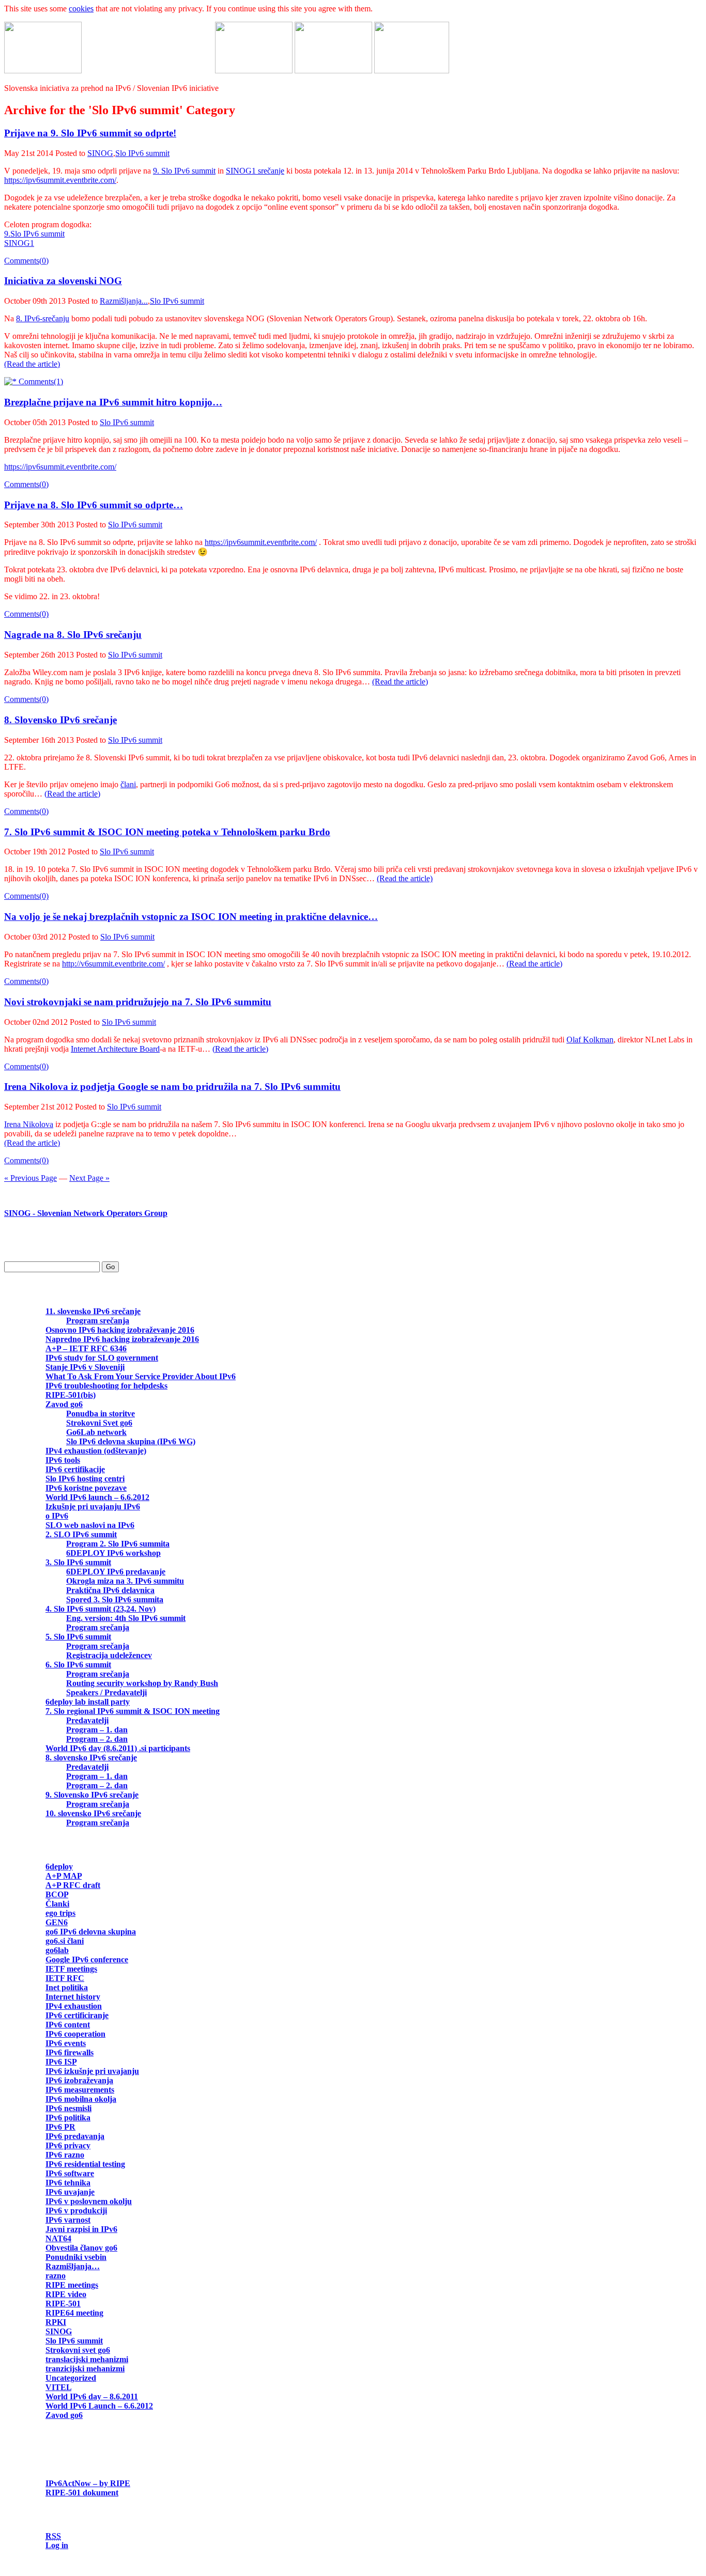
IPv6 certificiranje (77, 2015)
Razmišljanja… (73, 2266)
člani (128, 784)
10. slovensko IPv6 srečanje (93, 1813)
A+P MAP (64, 1876)
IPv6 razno (65, 2155)
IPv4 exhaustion (74, 2006)
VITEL (58, 2387)
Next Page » (89, 1178)
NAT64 (58, 2238)
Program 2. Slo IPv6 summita (118, 1544)
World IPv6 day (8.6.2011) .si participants (118, 1748)
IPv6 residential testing (85, 2164)
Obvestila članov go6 (81, 2248)
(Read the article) (32, 364)
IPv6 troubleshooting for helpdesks (106, 1386)
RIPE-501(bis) (71, 1395)
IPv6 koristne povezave (86, 1488)
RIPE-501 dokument (82, 2493)
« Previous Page (30, 1178)
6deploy (59, 1867)
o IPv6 (57, 1516)
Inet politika (67, 1987)
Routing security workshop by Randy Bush (142, 1683)
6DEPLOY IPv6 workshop (113, 1553)
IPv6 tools (63, 1460)
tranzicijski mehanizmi (85, 2369)
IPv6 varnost (68, 2220)
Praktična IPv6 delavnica (110, 1590)
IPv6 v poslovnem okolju (89, 2201)
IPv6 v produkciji (76, 2211)
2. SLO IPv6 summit (81, 1534)
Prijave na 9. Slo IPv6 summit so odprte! (90, 133)
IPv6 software (70, 2173)
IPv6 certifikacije (75, 1469)
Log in (57, 2545)
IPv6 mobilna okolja (81, 2099)
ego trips (60, 1913)
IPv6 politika (68, 2118)
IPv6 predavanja (75, 2136)
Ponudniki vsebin (76, 2257)
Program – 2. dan (97, 1739)
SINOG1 (19, 243)
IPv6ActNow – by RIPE (88, 2483)
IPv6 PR (60, 2127)
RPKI (56, 2322)
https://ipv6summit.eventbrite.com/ (60, 180)
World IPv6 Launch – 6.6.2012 (99, 2406)
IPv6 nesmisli (68, 2108)
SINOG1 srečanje (255, 171)
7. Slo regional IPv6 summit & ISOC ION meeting (133, 1711)
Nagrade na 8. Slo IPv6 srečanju (73, 635)
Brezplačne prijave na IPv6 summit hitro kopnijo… (113, 402)
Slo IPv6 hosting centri (85, 1479)
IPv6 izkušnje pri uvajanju (92, 2071)
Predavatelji (87, 1720)
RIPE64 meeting (74, 2313)
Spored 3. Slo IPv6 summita (115, 1599)
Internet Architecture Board (115, 1049)
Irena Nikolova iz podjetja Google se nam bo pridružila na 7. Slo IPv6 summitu (172, 1087)
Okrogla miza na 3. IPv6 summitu (125, 1581)
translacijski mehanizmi (87, 2359)
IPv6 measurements (80, 2090)
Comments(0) (26, 261)
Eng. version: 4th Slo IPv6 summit (126, 1618)
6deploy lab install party (88, 1702)
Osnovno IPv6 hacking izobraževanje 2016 (120, 1330)
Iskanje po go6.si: (35, 1248)
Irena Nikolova (29, 1124)
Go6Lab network (96, 1432)
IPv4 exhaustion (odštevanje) (96, 1451)
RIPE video (66, 2294)
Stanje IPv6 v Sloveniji (85, 1367)
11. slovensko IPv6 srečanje (93, 1311)
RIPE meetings (72, 2285)
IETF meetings (71, 1969)
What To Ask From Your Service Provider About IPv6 (141, 1376)
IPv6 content (68, 2025)
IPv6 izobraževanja (79, 2080)
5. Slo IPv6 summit (78, 1637)
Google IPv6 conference (87, 1960)
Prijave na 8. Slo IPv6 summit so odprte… (94, 505)
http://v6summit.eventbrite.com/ (113, 964)
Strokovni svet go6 (78, 2350)
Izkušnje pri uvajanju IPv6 (93, 1506)
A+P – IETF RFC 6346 (86, 1348)
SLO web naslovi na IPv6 (90, 1525)
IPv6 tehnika (68, 2183)
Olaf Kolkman (590, 1040)
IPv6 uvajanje (70, 2192)
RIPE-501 (63, 2304)
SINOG (100, 153)
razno (56, 2276)
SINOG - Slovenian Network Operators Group (86, 1213)
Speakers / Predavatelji (106, 1692)
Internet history (73, 1997)
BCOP (57, 1894)
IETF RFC (65, 1978)
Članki (57, 1904)
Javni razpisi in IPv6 (81, 2229)
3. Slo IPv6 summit (78, 1562)
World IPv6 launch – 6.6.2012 (97, 1497)
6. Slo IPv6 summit (78, 1665)
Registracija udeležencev (109, 1655)
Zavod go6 (64, 1404)
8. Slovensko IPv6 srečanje (60, 720)
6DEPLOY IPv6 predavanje (116, 1572)
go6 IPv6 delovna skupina (91, 1932)
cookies (81, 9)
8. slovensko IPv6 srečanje (91, 1758)
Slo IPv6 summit (142, 153)
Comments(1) (40, 381)
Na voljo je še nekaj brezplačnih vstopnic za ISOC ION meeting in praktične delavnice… (191, 917)
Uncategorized (71, 2378)
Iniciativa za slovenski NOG (63, 281)
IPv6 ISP (61, 2062)
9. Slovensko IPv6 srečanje (92, 1795)
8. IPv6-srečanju (43, 318)
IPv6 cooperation (75, 2034)
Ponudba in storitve (101, 1414)
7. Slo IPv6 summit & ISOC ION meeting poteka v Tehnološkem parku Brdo (167, 832)
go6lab (57, 1950)
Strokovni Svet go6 (99, 1423)
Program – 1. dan (97, 1730)
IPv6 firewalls (70, 2052)
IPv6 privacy (68, 2145)
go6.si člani (65, 1941)
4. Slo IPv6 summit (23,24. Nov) (101, 1609)
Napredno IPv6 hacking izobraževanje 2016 (122, 1339)
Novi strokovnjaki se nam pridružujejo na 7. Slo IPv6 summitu (138, 1002)
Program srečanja (98, 1321)
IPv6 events (66, 2043)
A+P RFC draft (73, 1885)
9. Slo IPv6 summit (184, 171)
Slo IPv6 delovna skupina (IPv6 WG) (131, 1441)
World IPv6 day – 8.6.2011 (92, 2397)
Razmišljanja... (124, 301)
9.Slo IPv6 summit (34, 234)
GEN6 (57, 1922)
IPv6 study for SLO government (102, 1358)
